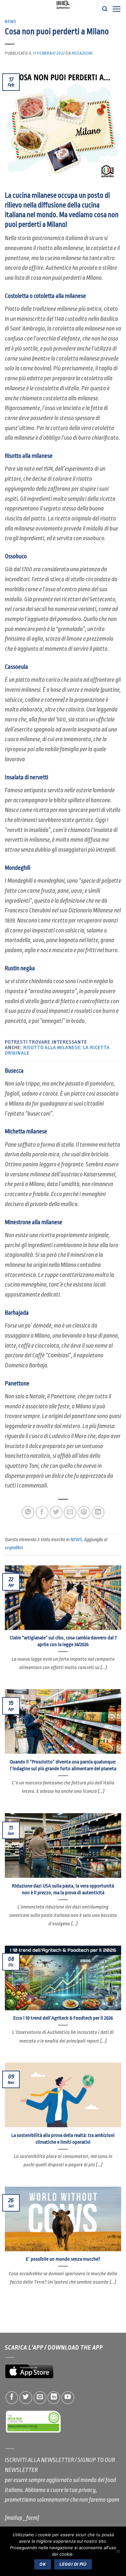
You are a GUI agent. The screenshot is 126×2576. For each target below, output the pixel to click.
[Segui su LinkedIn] (54, 2398)
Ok (43, 2564)
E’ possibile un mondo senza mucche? (63, 2259)
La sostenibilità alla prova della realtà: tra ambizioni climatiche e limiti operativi (63, 2139)
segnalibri (14, 1548)
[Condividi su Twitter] (56, 1512)
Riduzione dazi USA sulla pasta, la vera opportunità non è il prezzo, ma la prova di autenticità (63, 1889)
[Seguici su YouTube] (68, 2398)
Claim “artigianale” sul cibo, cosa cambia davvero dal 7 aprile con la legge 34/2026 (63, 1641)
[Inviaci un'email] (40, 2398)
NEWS (10, 22)
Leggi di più (73, 2564)
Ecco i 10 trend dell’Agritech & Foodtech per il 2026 (63, 2018)
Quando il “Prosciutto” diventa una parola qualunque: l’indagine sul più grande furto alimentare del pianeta (63, 1765)
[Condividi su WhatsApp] (28, 1512)
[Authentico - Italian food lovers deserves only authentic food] (63, 5)
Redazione (83, 53)
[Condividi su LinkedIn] (98, 1512)
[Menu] (116, 9)
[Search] (105, 9)
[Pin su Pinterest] (84, 1512)
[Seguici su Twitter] (26, 2398)
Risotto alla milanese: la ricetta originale (57, 1050)
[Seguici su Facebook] (12, 2398)
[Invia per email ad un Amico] (70, 1512)
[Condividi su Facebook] (42, 1512)
